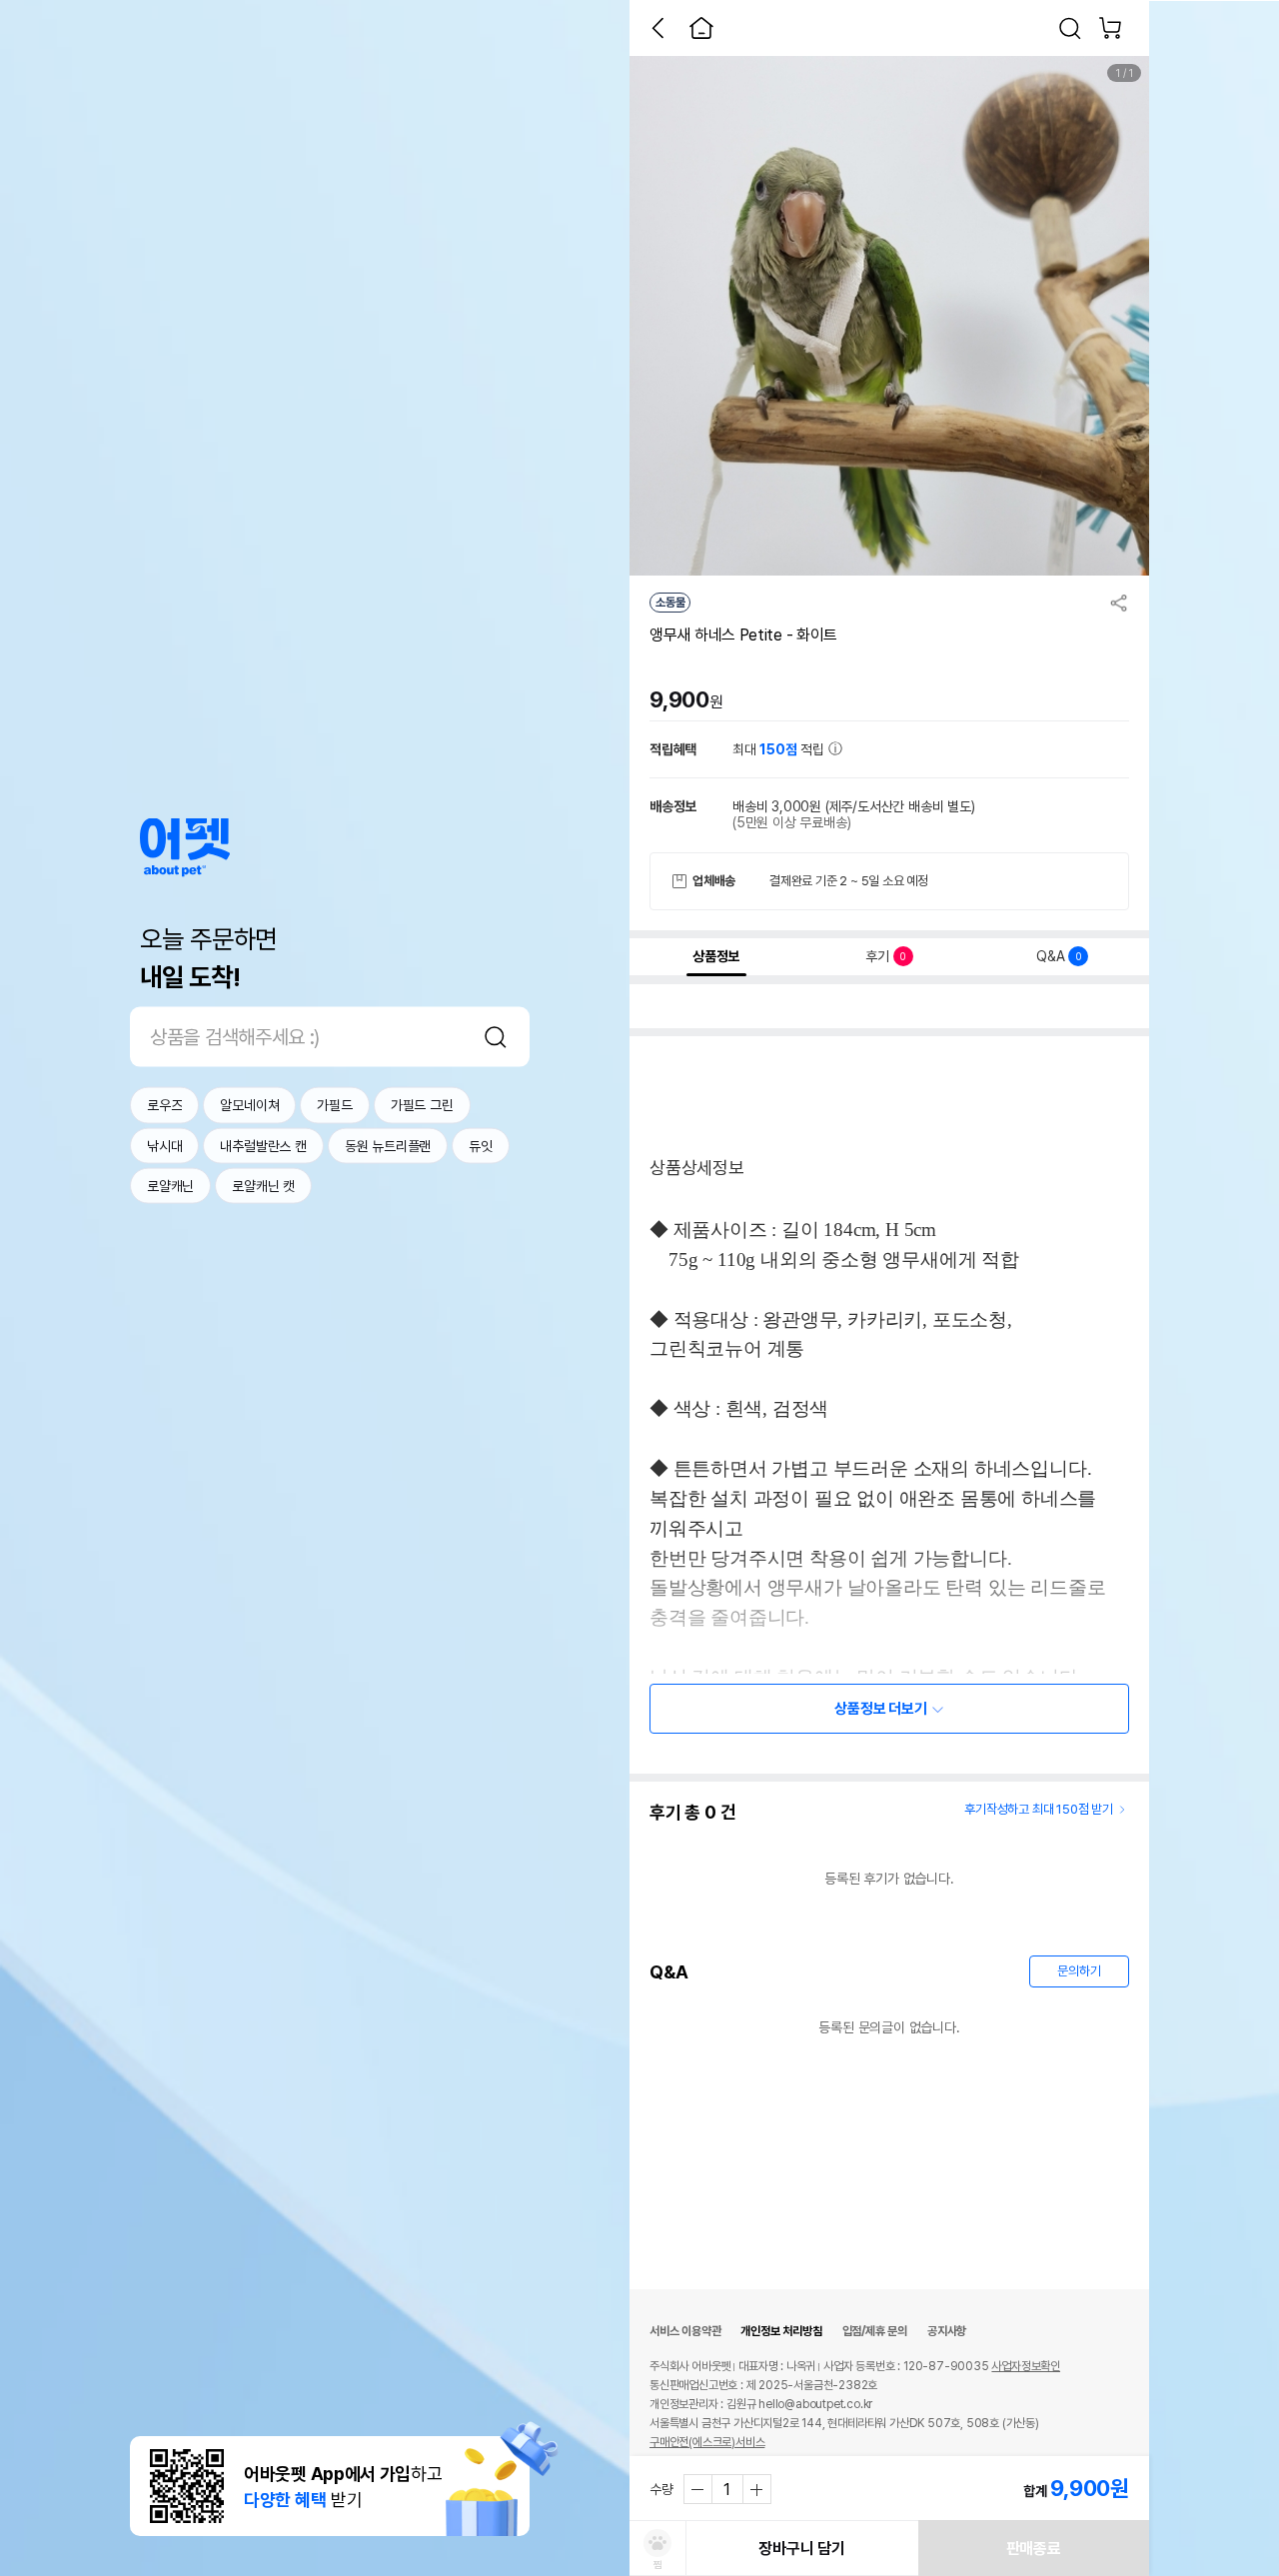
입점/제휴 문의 (875, 2331)
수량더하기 (756, 2489)
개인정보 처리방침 (781, 2331)
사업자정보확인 (1026, 2366)
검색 (496, 1037)
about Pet (185, 848)
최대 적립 (780, 749)
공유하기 (1119, 603)
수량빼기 (698, 2489)
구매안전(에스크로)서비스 (707, 2442)
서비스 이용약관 (685, 2331)
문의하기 (1079, 1971)
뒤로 (657, 28)
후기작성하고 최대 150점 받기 (1039, 1809)
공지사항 (947, 2331)
